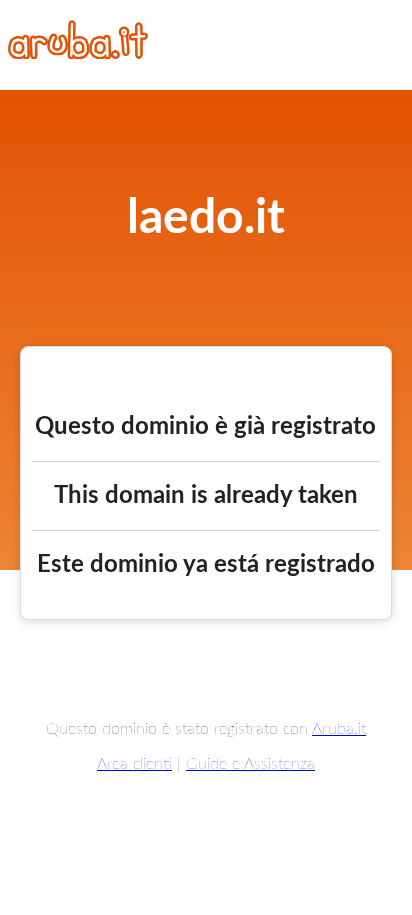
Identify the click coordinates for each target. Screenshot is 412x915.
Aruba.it (339, 729)
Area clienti (134, 764)
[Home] (78, 54)
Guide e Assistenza (250, 764)
